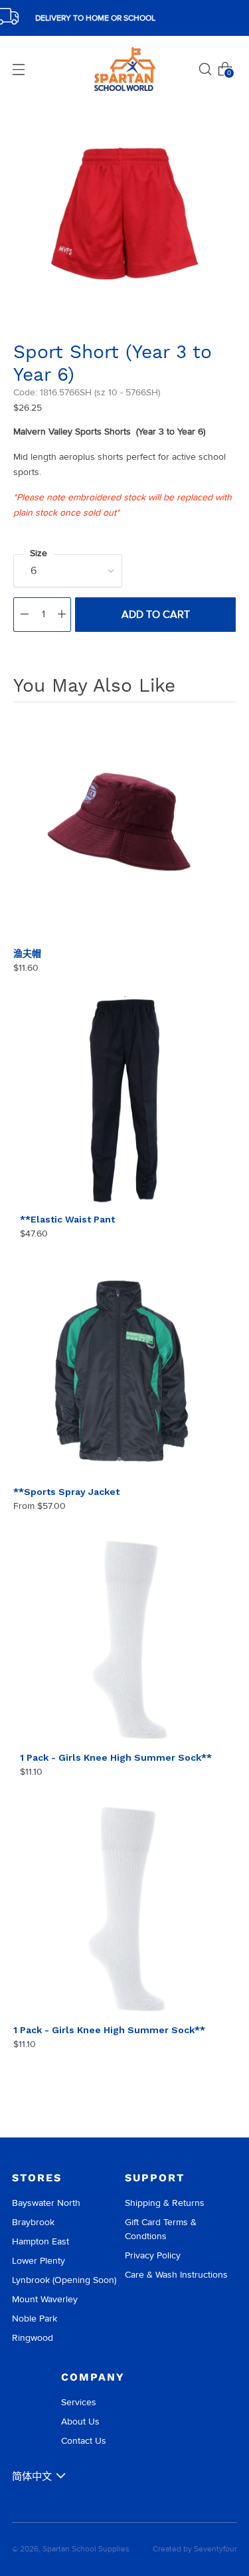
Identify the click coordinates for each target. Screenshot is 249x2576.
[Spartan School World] (125, 69)
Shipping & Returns (165, 2203)
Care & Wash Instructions (176, 2275)
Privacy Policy (153, 2255)
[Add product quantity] (62, 615)
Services (79, 2402)
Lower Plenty (39, 2261)
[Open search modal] (205, 69)
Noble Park (35, 2319)
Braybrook (33, 2222)
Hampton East (41, 2241)
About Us (80, 2422)
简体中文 (32, 2476)
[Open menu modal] (19, 69)
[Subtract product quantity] (25, 615)
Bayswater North (46, 2203)
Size (39, 553)
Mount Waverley (45, 2299)
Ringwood (33, 2338)
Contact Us (84, 2441)
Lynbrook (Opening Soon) (64, 2280)
